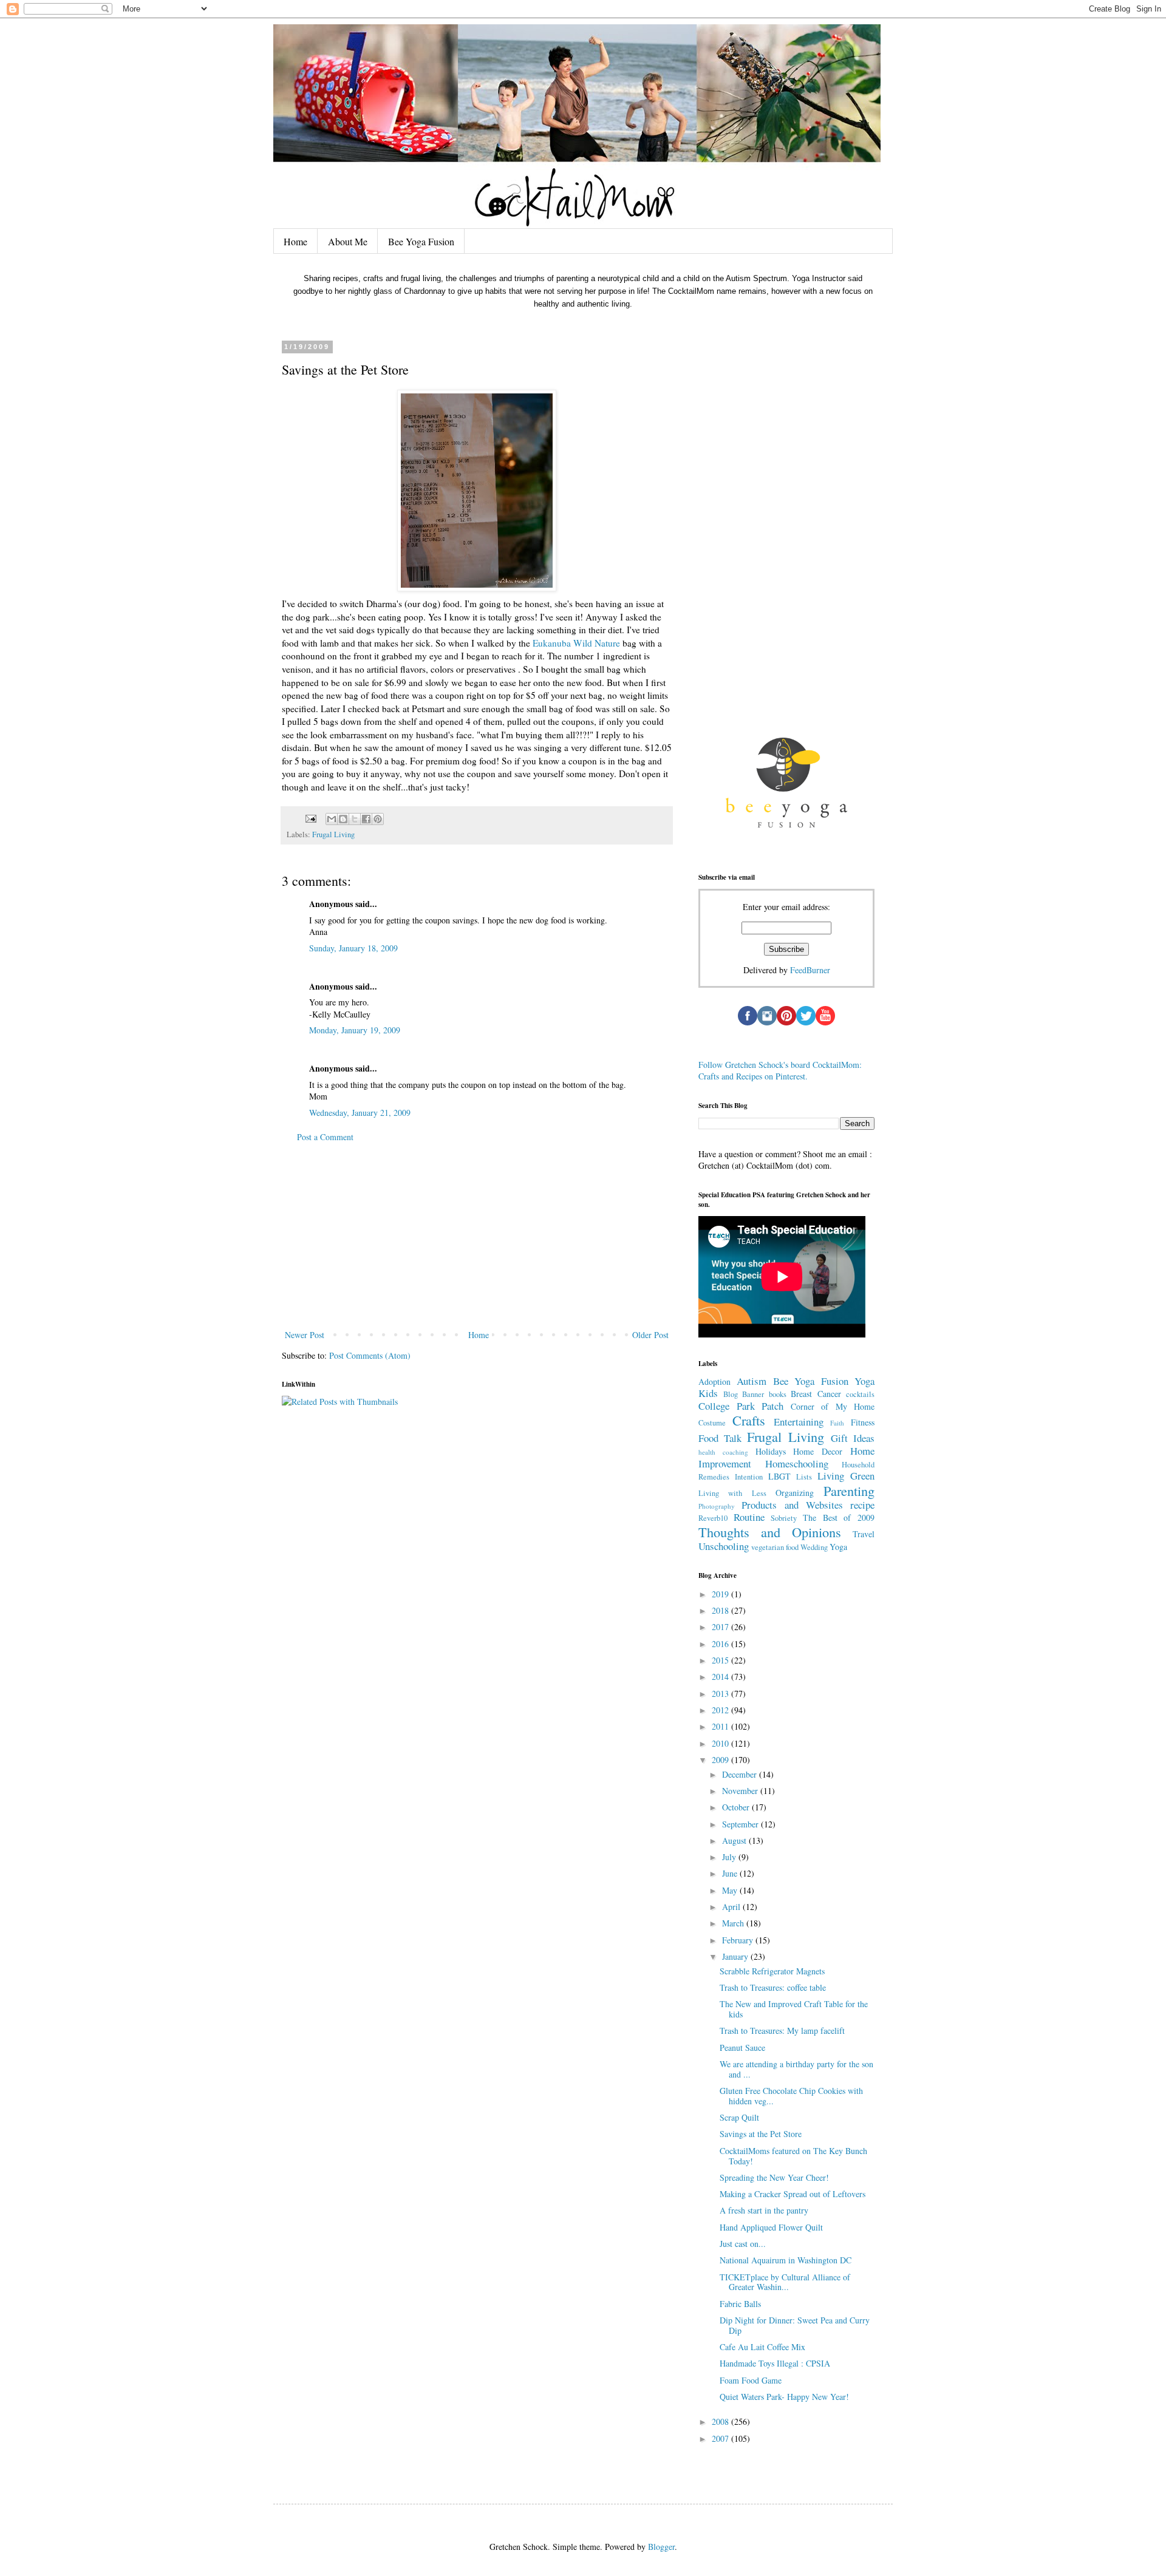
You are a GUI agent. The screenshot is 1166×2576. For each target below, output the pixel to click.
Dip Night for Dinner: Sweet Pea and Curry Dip (795, 2325)
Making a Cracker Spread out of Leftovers (793, 2194)
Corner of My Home (833, 1406)
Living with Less (732, 1493)
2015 (721, 1660)
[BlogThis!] (343, 819)
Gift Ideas (853, 1438)
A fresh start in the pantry (764, 2210)
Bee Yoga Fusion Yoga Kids (786, 1387)
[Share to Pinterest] (378, 819)
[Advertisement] (477, 1236)
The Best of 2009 (839, 1517)
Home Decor (818, 1451)
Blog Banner (744, 1394)
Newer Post (305, 1335)
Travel (864, 1534)
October (737, 1807)
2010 (721, 1743)
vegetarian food (775, 1547)
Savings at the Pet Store (761, 2134)
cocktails (860, 1394)
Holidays (771, 1451)
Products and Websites (792, 1505)
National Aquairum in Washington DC (786, 2260)
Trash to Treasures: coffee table (773, 1987)
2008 (721, 2421)
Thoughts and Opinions (770, 1532)
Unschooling (724, 1546)
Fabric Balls (740, 2304)
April (732, 1907)
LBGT (779, 1476)
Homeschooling (797, 1463)
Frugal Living (333, 834)
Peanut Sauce (742, 2048)
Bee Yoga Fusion (421, 241)
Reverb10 (713, 1518)
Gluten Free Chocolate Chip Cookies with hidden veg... (791, 2096)
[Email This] (332, 819)
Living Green (846, 1476)
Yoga (838, 1547)
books (778, 1394)
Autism (752, 1381)
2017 (721, 1627)
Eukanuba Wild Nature (576, 643)
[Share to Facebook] (366, 819)
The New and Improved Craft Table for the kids (794, 2009)
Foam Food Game (751, 2380)
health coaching (723, 1452)
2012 (721, 1710)
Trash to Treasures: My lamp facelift (782, 2031)
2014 (721, 1677)
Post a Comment (325, 1137)
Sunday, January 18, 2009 (353, 948)
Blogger (661, 2547)
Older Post (650, 1335)
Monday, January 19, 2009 (355, 1030)
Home (295, 241)
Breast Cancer (816, 1394)
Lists (804, 1477)
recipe (862, 1505)
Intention (749, 1477)
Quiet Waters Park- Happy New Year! (784, 2397)
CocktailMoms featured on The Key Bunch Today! (793, 2156)
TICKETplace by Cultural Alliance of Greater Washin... (785, 2282)
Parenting (849, 1490)
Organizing (795, 1493)
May (731, 1890)
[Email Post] (310, 818)
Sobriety (784, 1518)
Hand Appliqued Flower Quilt (771, 2227)
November (741, 1791)
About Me (348, 241)
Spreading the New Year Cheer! (774, 2177)
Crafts (749, 1420)
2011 (721, 1726)
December (741, 1774)
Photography (717, 1506)
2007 (721, 2438)
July (730, 1857)
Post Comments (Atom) (370, 1355)
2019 (721, 1594)
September (742, 1824)
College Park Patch (741, 1406)
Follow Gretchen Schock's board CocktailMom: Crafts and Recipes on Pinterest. (780, 1071)
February (739, 1940)
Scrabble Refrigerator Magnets (772, 1971)
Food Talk (720, 1438)
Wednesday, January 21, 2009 (360, 1113)
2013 (721, 1694)
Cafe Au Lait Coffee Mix (762, 2347)
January (736, 1956)
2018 (721, 1610)
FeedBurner (810, 970)
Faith (837, 1423)
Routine (749, 1517)
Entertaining (799, 1422)
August (735, 1840)
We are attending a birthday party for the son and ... (796, 2069)
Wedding (814, 1547)
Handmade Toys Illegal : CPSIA (775, 2363)
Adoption (714, 1381)
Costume (712, 1423)
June (731, 1873)
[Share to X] (355, 819)
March (734, 1923)
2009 (721, 1760)
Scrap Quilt (739, 2117)
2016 (721, 1644)
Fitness (863, 1422)
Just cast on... (743, 2244)
